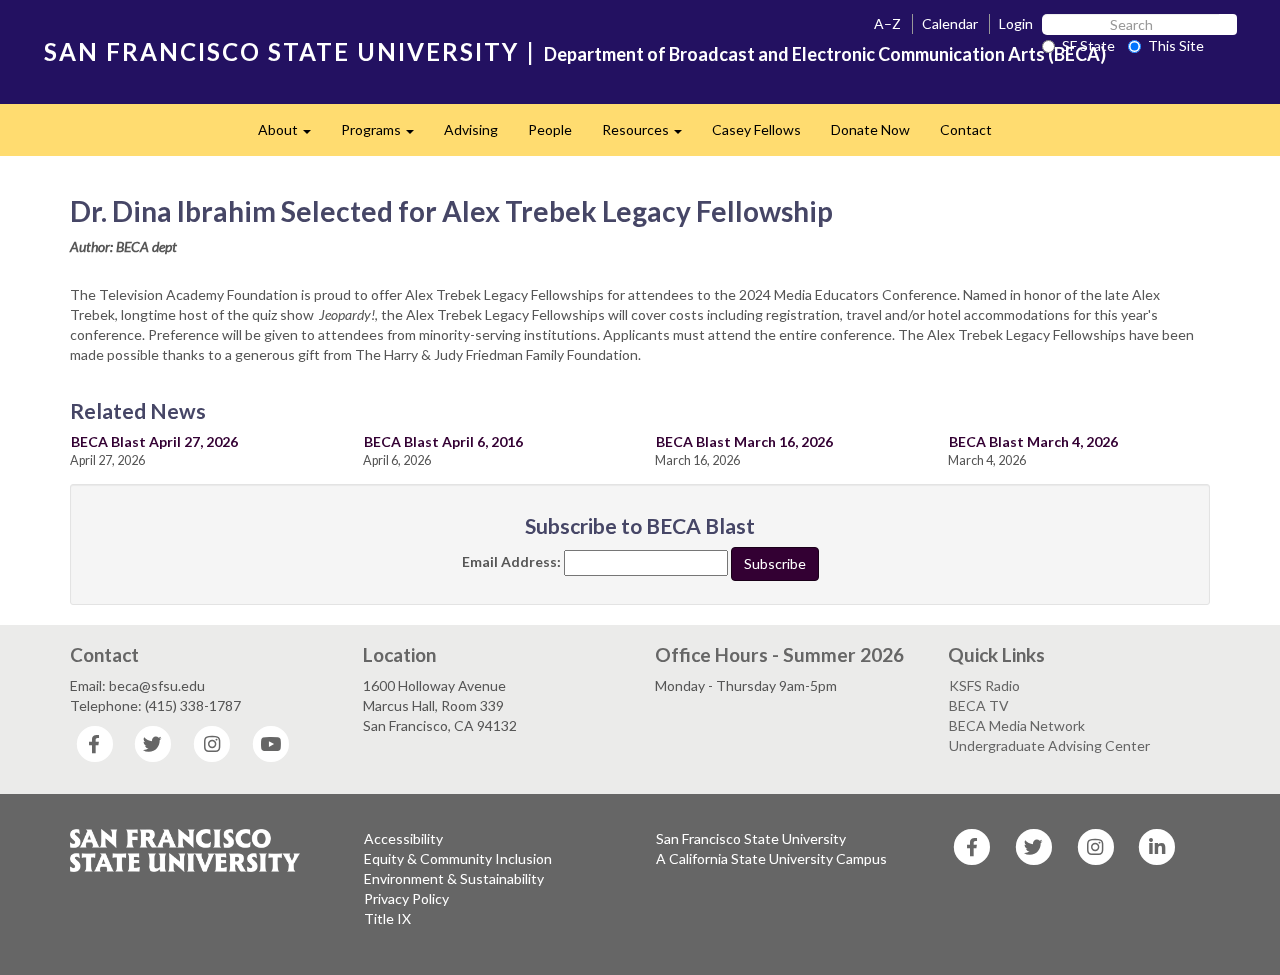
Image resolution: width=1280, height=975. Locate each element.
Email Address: (511, 561)
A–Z (887, 23)
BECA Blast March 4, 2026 (1033, 441)
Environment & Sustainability (454, 878)
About (292, 135)
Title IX (387, 918)
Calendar (950, 23)
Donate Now (870, 129)
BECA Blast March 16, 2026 (744, 441)
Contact (966, 129)
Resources (649, 135)
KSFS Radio (984, 685)
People (550, 129)
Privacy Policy (406, 898)
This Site (1176, 45)
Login (1016, 23)
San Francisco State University (751, 838)
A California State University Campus (771, 858)
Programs (385, 135)
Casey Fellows (756, 129)
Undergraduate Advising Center (1049, 745)
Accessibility (403, 838)
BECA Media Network (1017, 725)
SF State (1088, 45)
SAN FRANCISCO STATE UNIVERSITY (281, 51)
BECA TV (979, 705)
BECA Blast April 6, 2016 (443, 441)
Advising (471, 129)
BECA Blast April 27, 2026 (154, 441)
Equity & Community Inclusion (458, 858)
